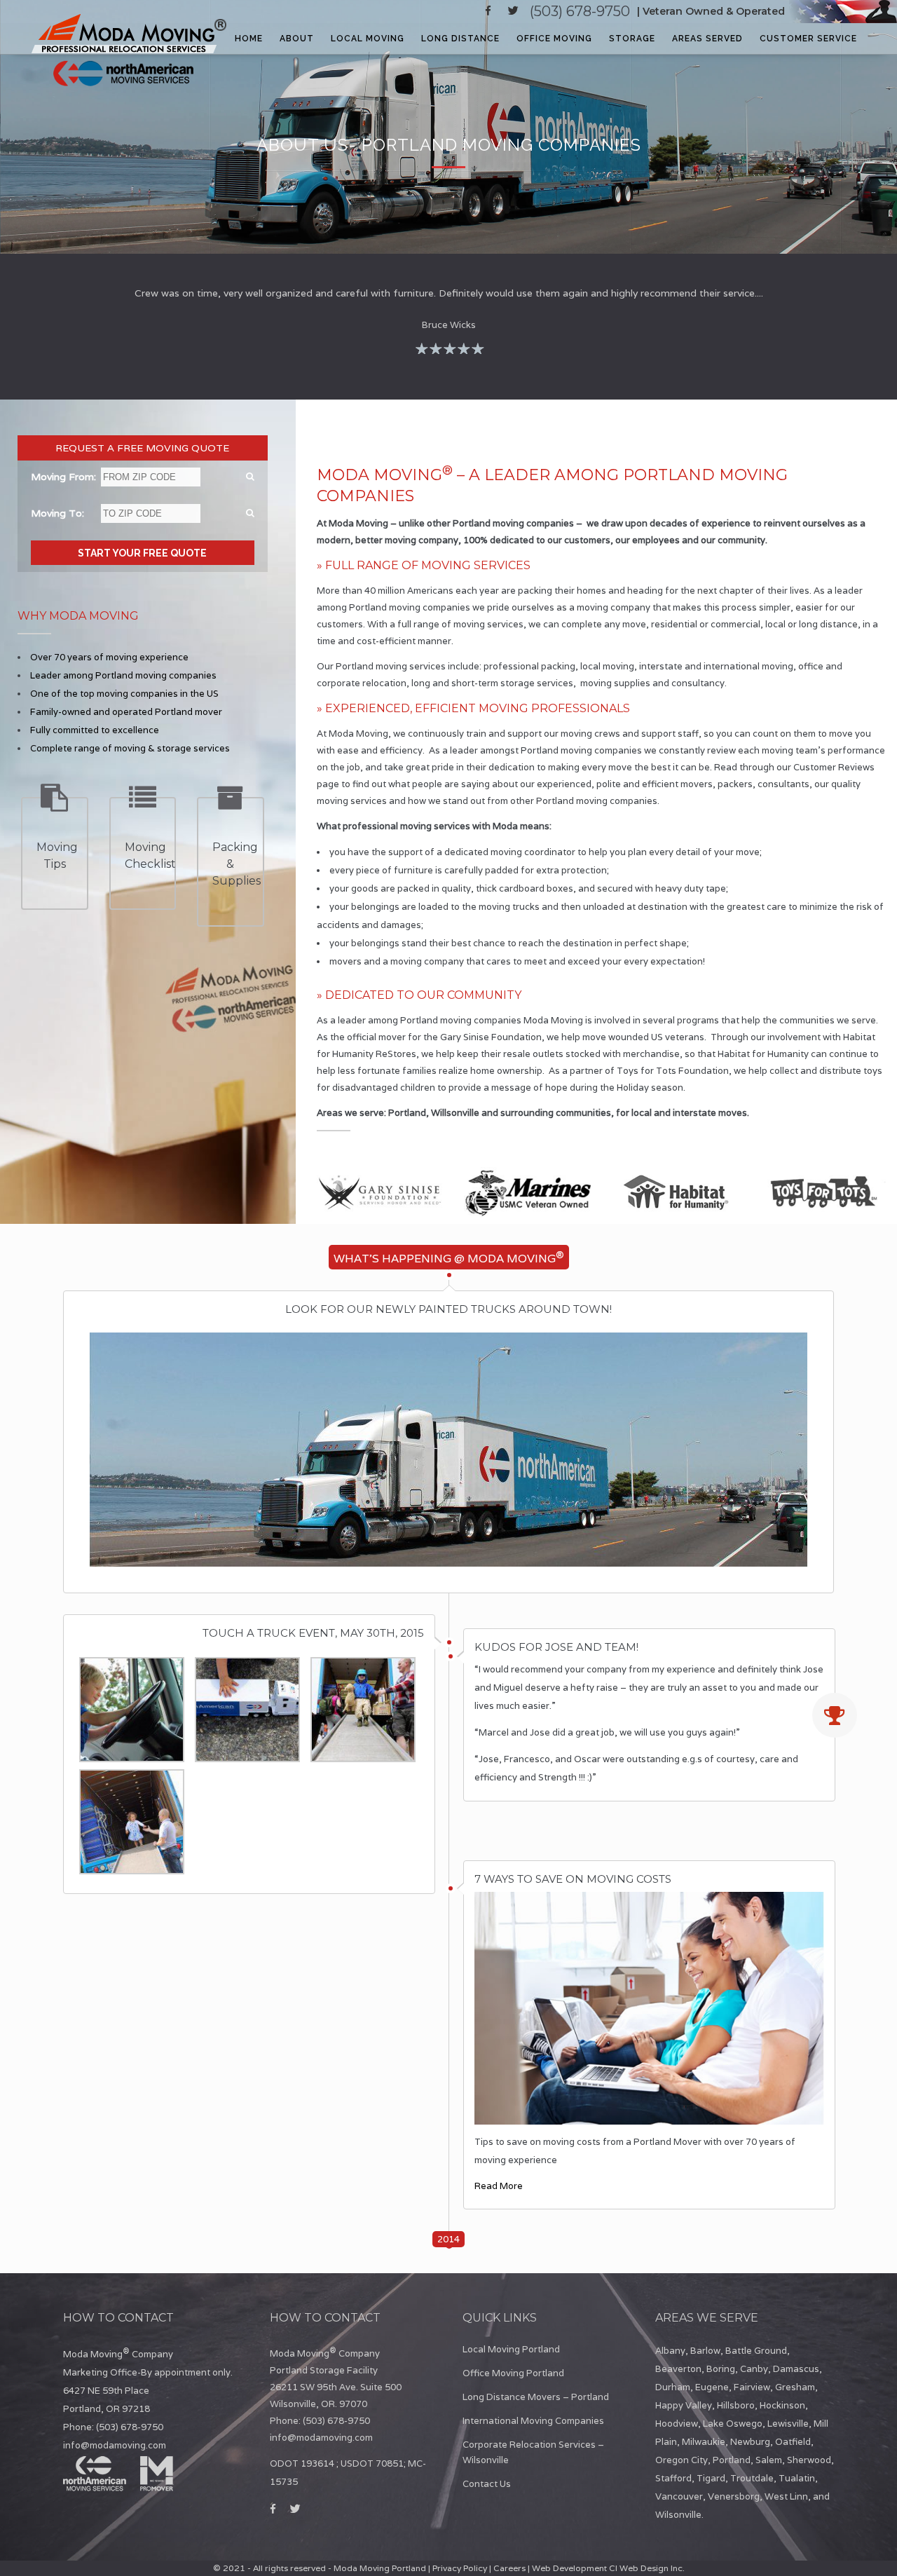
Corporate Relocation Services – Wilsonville (533, 2452)
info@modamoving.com (115, 2445)
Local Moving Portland (511, 2349)
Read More (499, 2186)
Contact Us (487, 2484)
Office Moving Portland (513, 2373)
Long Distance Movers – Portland (536, 2397)
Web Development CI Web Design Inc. (608, 2568)
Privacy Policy (460, 2568)
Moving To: (57, 513)
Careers (509, 2568)
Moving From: (63, 477)
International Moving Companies (533, 2421)
